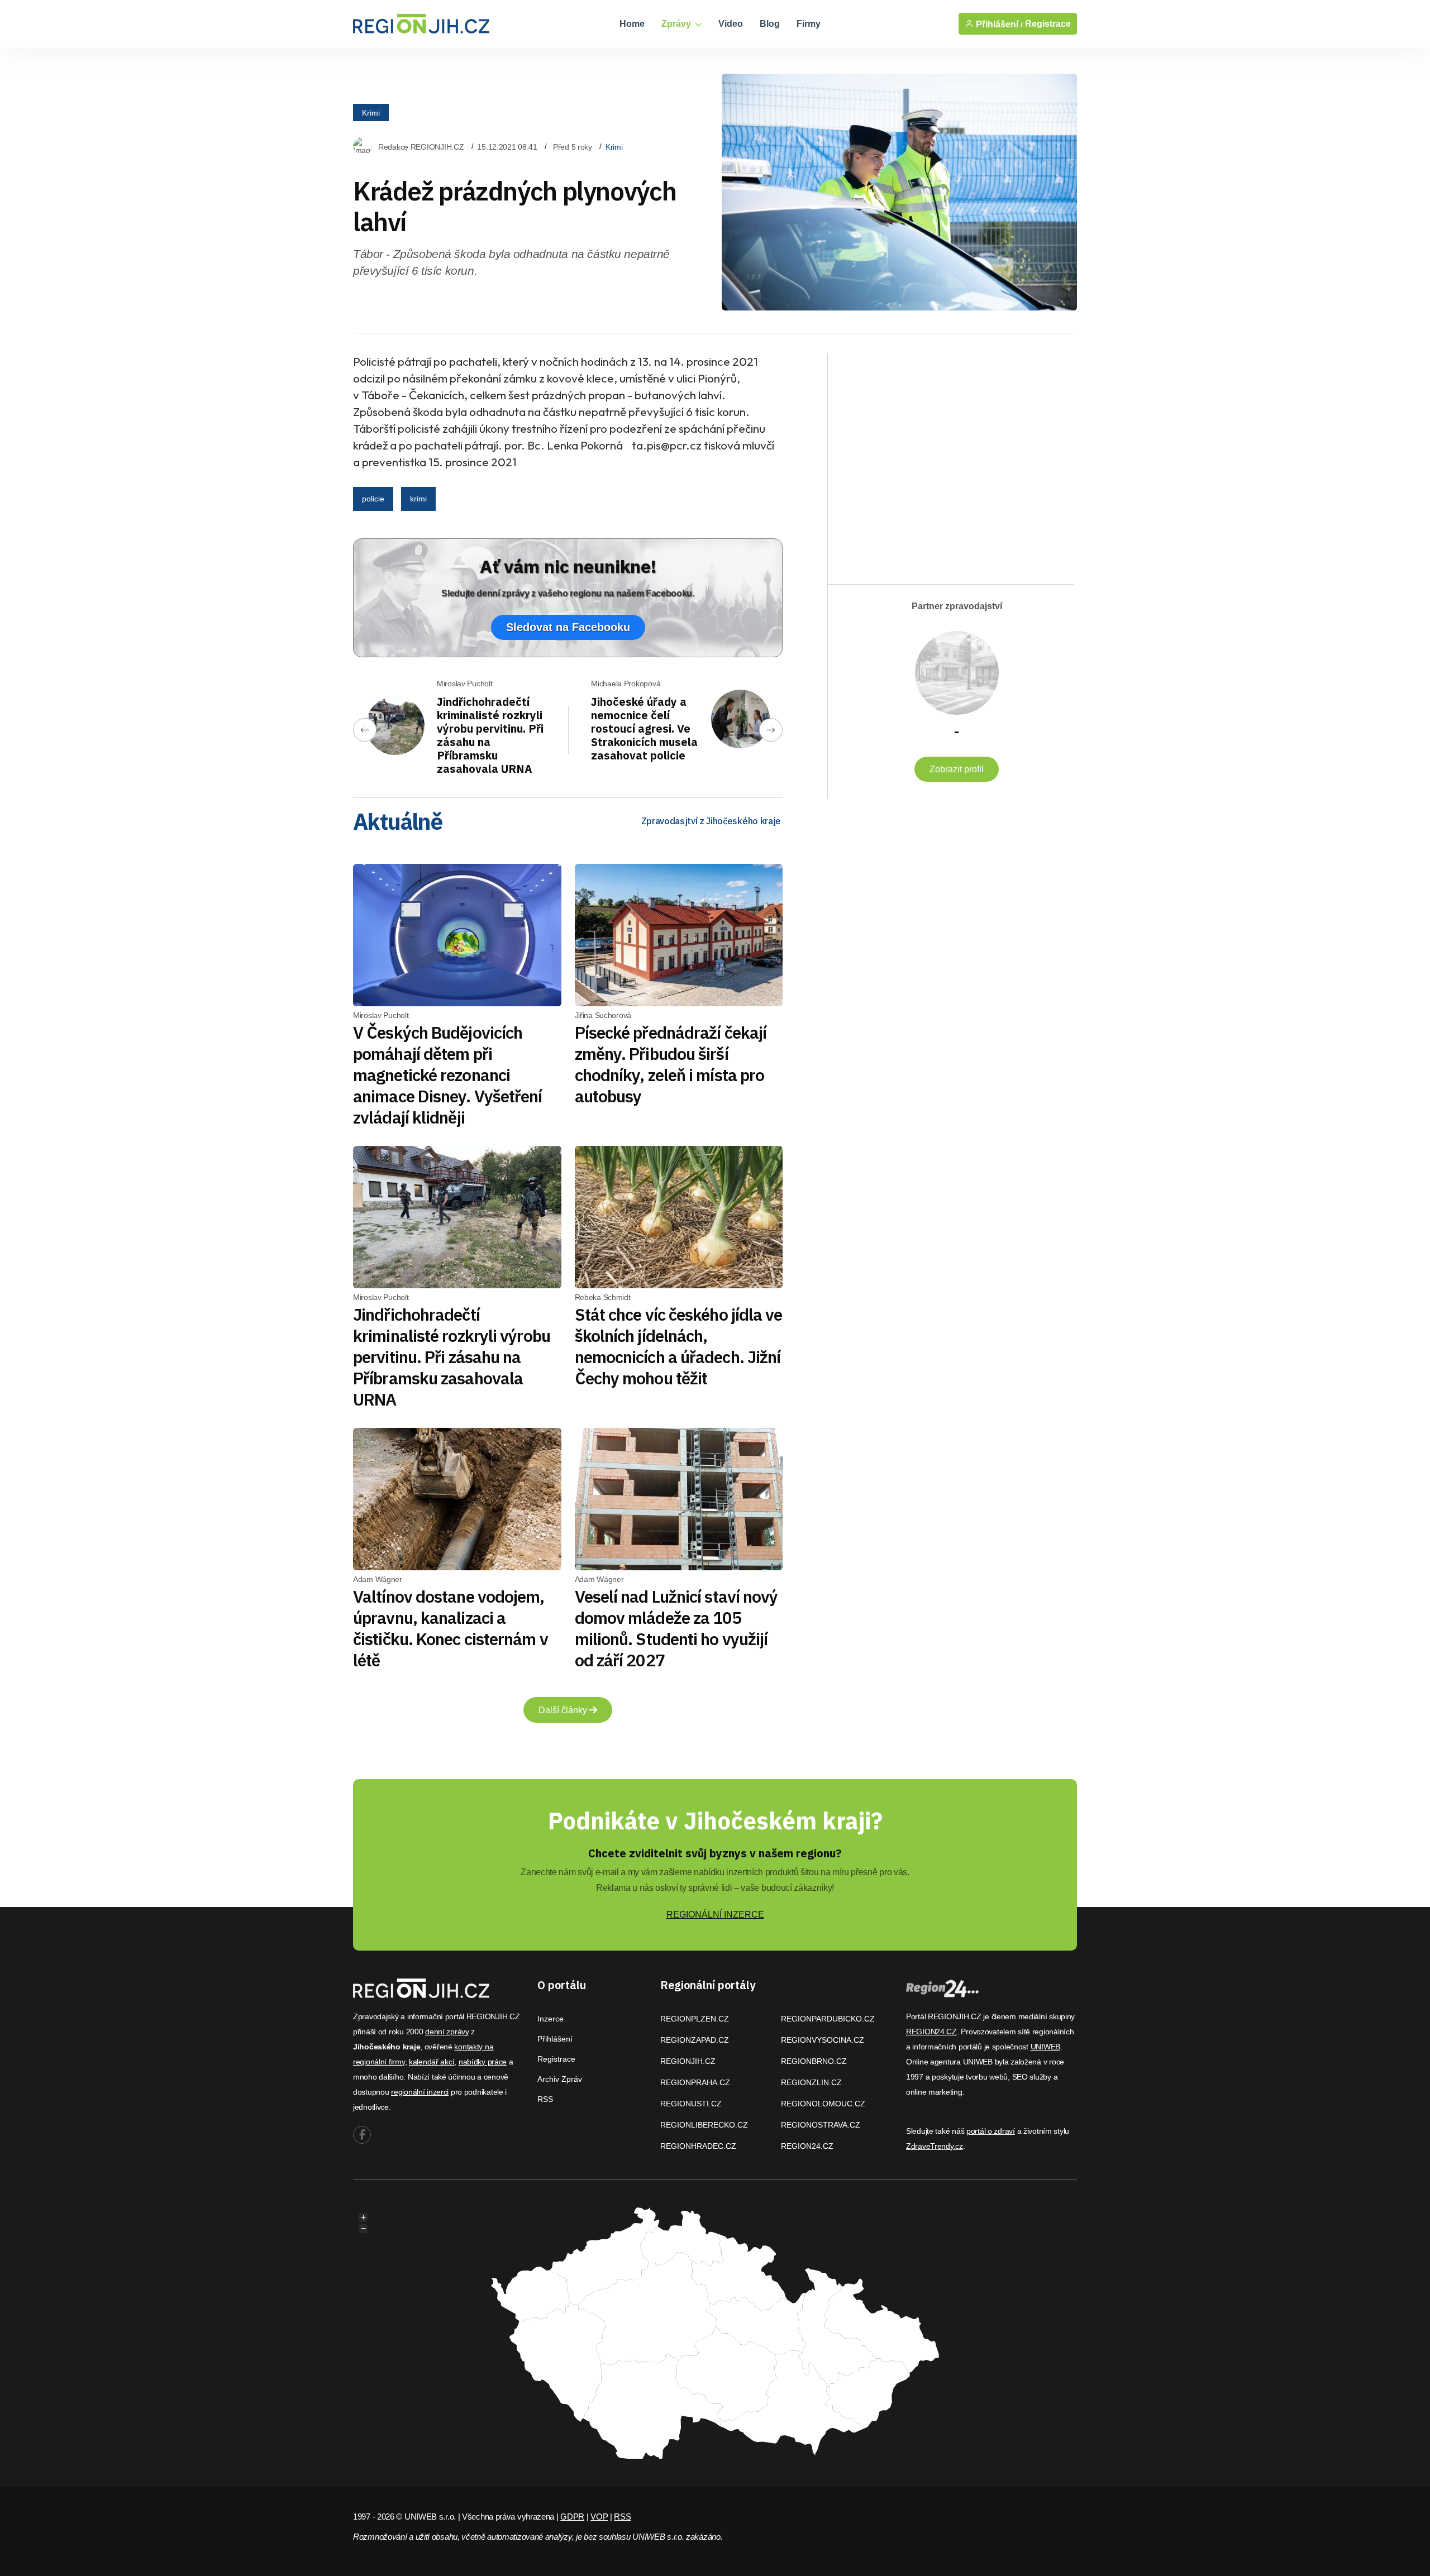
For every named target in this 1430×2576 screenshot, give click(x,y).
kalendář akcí (432, 2062)
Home (632, 24)
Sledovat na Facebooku (568, 627)
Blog (770, 24)
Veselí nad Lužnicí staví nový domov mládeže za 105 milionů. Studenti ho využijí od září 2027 (676, 1628)
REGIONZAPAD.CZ (695, 2040)
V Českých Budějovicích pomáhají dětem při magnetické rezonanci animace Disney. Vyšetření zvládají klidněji (448, 1075)
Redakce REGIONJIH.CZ (421, 147)
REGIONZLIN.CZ (811, 2082)
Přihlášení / (998, 24)
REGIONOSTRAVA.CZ (821, 2125)
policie (373, 499)
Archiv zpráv (560, 2079)
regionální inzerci (420, 2092)
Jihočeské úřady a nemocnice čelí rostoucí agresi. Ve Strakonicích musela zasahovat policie (644, 728)
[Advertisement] (945, 459)
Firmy (809, 24)
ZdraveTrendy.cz (935, 2146)
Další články (564, 1710)
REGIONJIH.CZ (688, 2061)
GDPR (572, 2517)
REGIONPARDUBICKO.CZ (828, 2019)
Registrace (1048, 24)
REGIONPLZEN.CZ (695, 2019)
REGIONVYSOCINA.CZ (823, 2040)
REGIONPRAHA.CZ (695, 2082)
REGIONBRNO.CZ (814, 2061)
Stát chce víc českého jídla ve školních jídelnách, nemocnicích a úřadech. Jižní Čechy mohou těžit (679, 1346)
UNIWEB (1045, 2047)
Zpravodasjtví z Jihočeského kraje (711, 821)
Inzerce (550, 2019)
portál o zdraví (991, 2131)
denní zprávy (447, 2032)
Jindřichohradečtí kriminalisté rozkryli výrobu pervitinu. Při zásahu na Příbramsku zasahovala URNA (490, 735)
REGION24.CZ (807, 2146)
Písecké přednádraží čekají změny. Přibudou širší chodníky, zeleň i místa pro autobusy (671, 1064)
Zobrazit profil (957, 769)
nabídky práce (483, 2062)
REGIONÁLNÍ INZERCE (715, 1915)
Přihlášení (555, 2039)
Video (731, 24)
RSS (545, 2099)
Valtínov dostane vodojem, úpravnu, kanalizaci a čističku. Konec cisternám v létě (451, 1628)
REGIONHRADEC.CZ (698, 2146)
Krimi (371, 112)
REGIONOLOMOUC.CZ (823, 2104)
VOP (599, 2517)
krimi (418, 499)
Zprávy (677, 24)
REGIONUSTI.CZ (691, 2104)
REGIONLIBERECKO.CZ (704, 2125)
